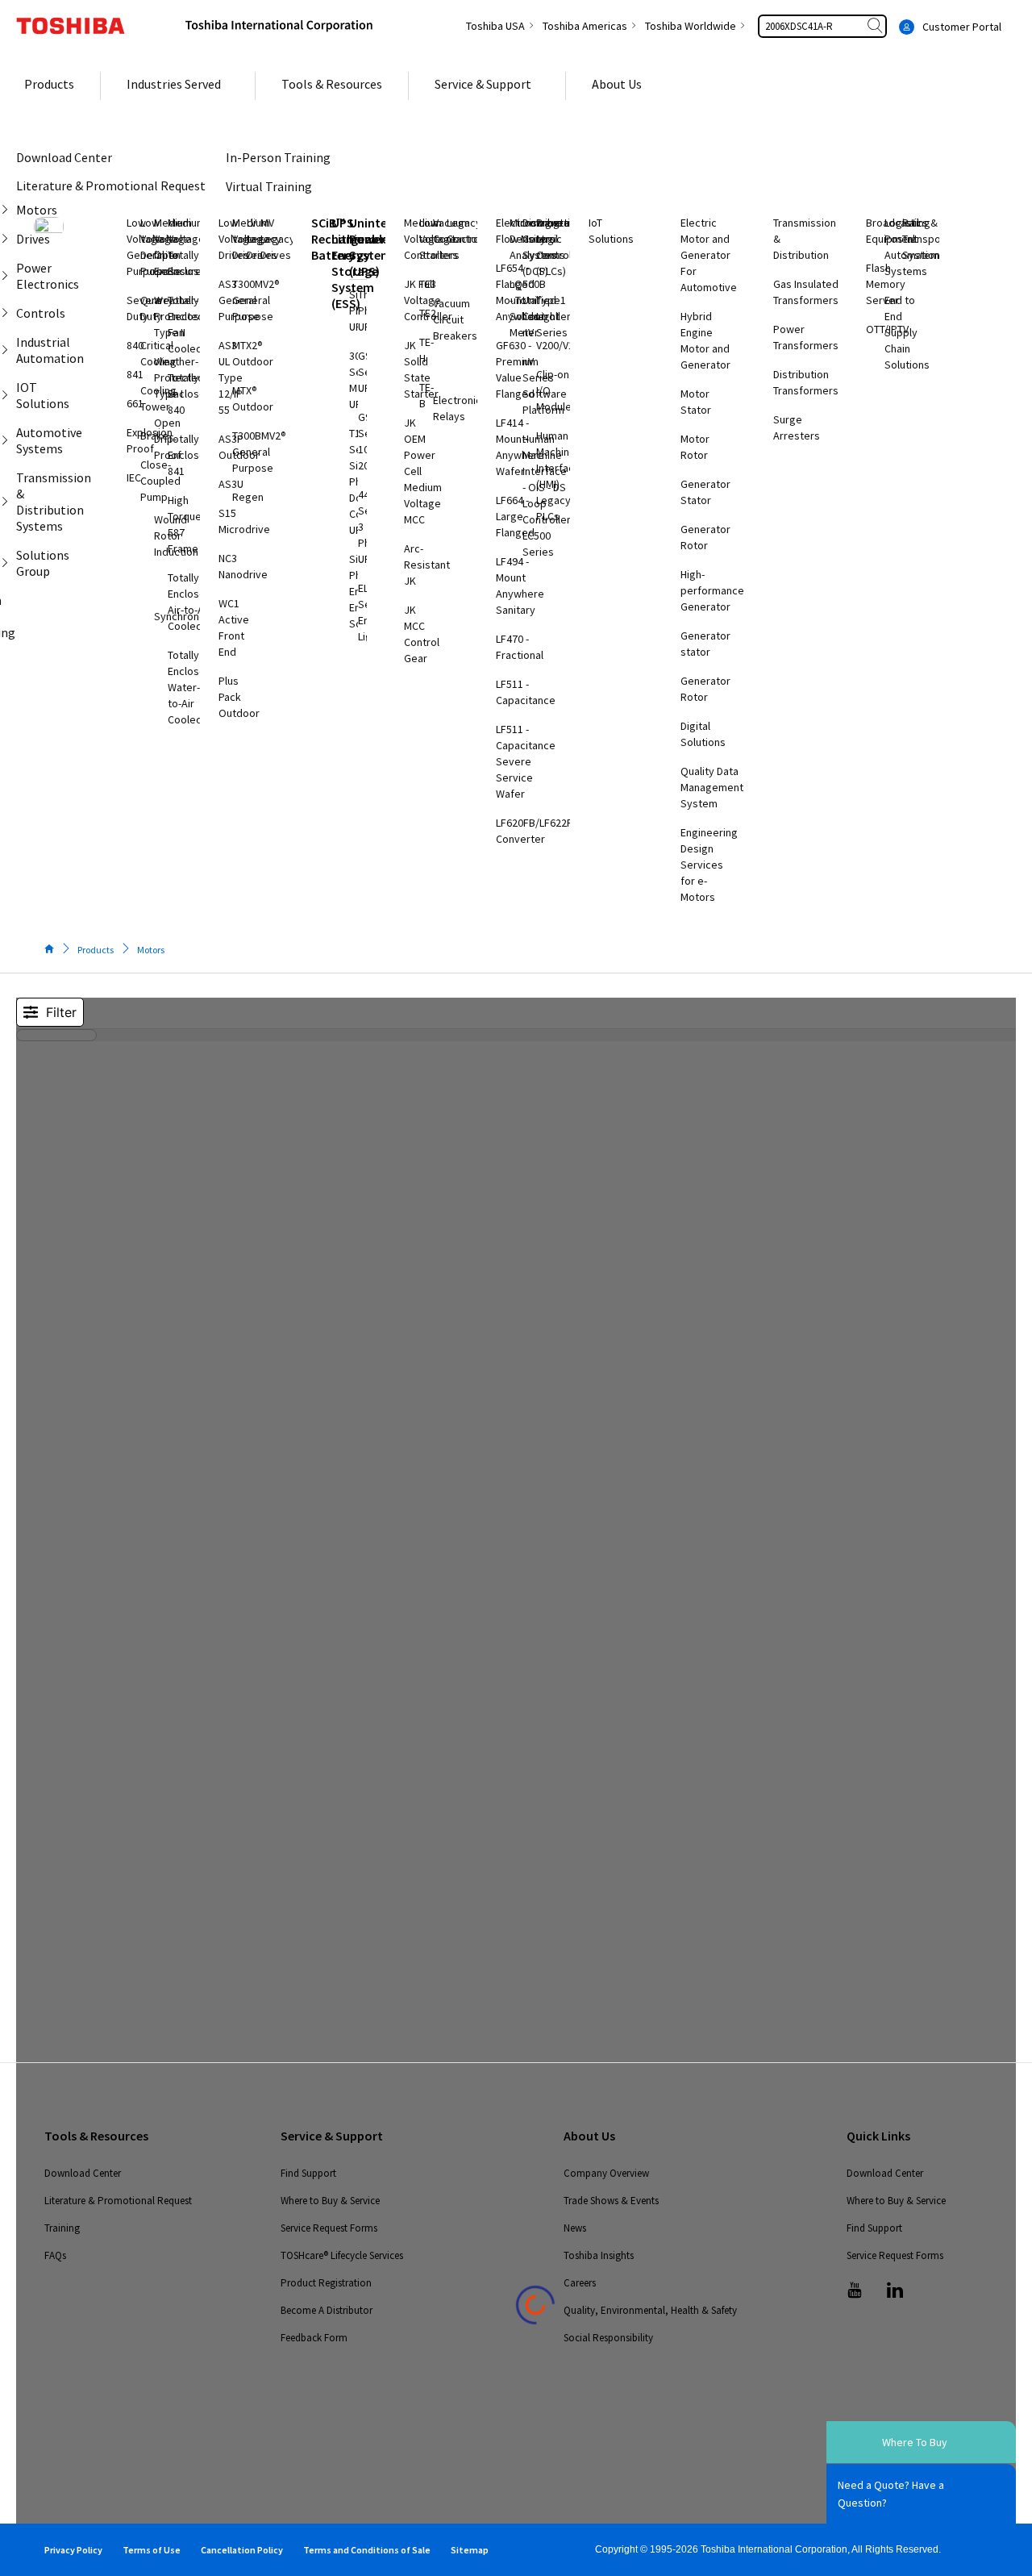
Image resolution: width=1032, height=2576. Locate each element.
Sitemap (470, 2550)
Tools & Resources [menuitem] (332, 84)
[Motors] (8, 210)
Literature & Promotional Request (118, 2201)
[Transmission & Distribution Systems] (8, 502)
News (575, 2228)
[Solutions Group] (8, 563)
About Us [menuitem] (617, 84)
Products (96, 950)
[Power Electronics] (8, 276)
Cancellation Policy (242, 2550)
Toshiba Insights (599, 2255)
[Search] (876, 26)
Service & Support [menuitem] (483, 84)
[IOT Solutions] (8, 395)
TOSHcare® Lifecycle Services (342, 2255)
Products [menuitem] (49, 84)
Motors (151, 950)
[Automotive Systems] (8, 440)
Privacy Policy (73, 2550)
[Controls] (8, 313)
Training (62, 2228)
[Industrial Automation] (8, 350)
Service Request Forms (329, 2228)
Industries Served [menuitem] (174, 84)
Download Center (83, 2173)
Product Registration (326, 2283)
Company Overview (606, 2173)
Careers (580, 2283)
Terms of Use (152, 2550)
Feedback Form (314, 2338)
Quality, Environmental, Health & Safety (650, 2310)
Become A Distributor (327, 2310)
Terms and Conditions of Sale (367, 2550)
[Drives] (8, 239)
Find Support (308, 2173)
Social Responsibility (608, 2338)
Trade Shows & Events (611, 2201)
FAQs (55, 2255)
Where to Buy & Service (330, 2201)
